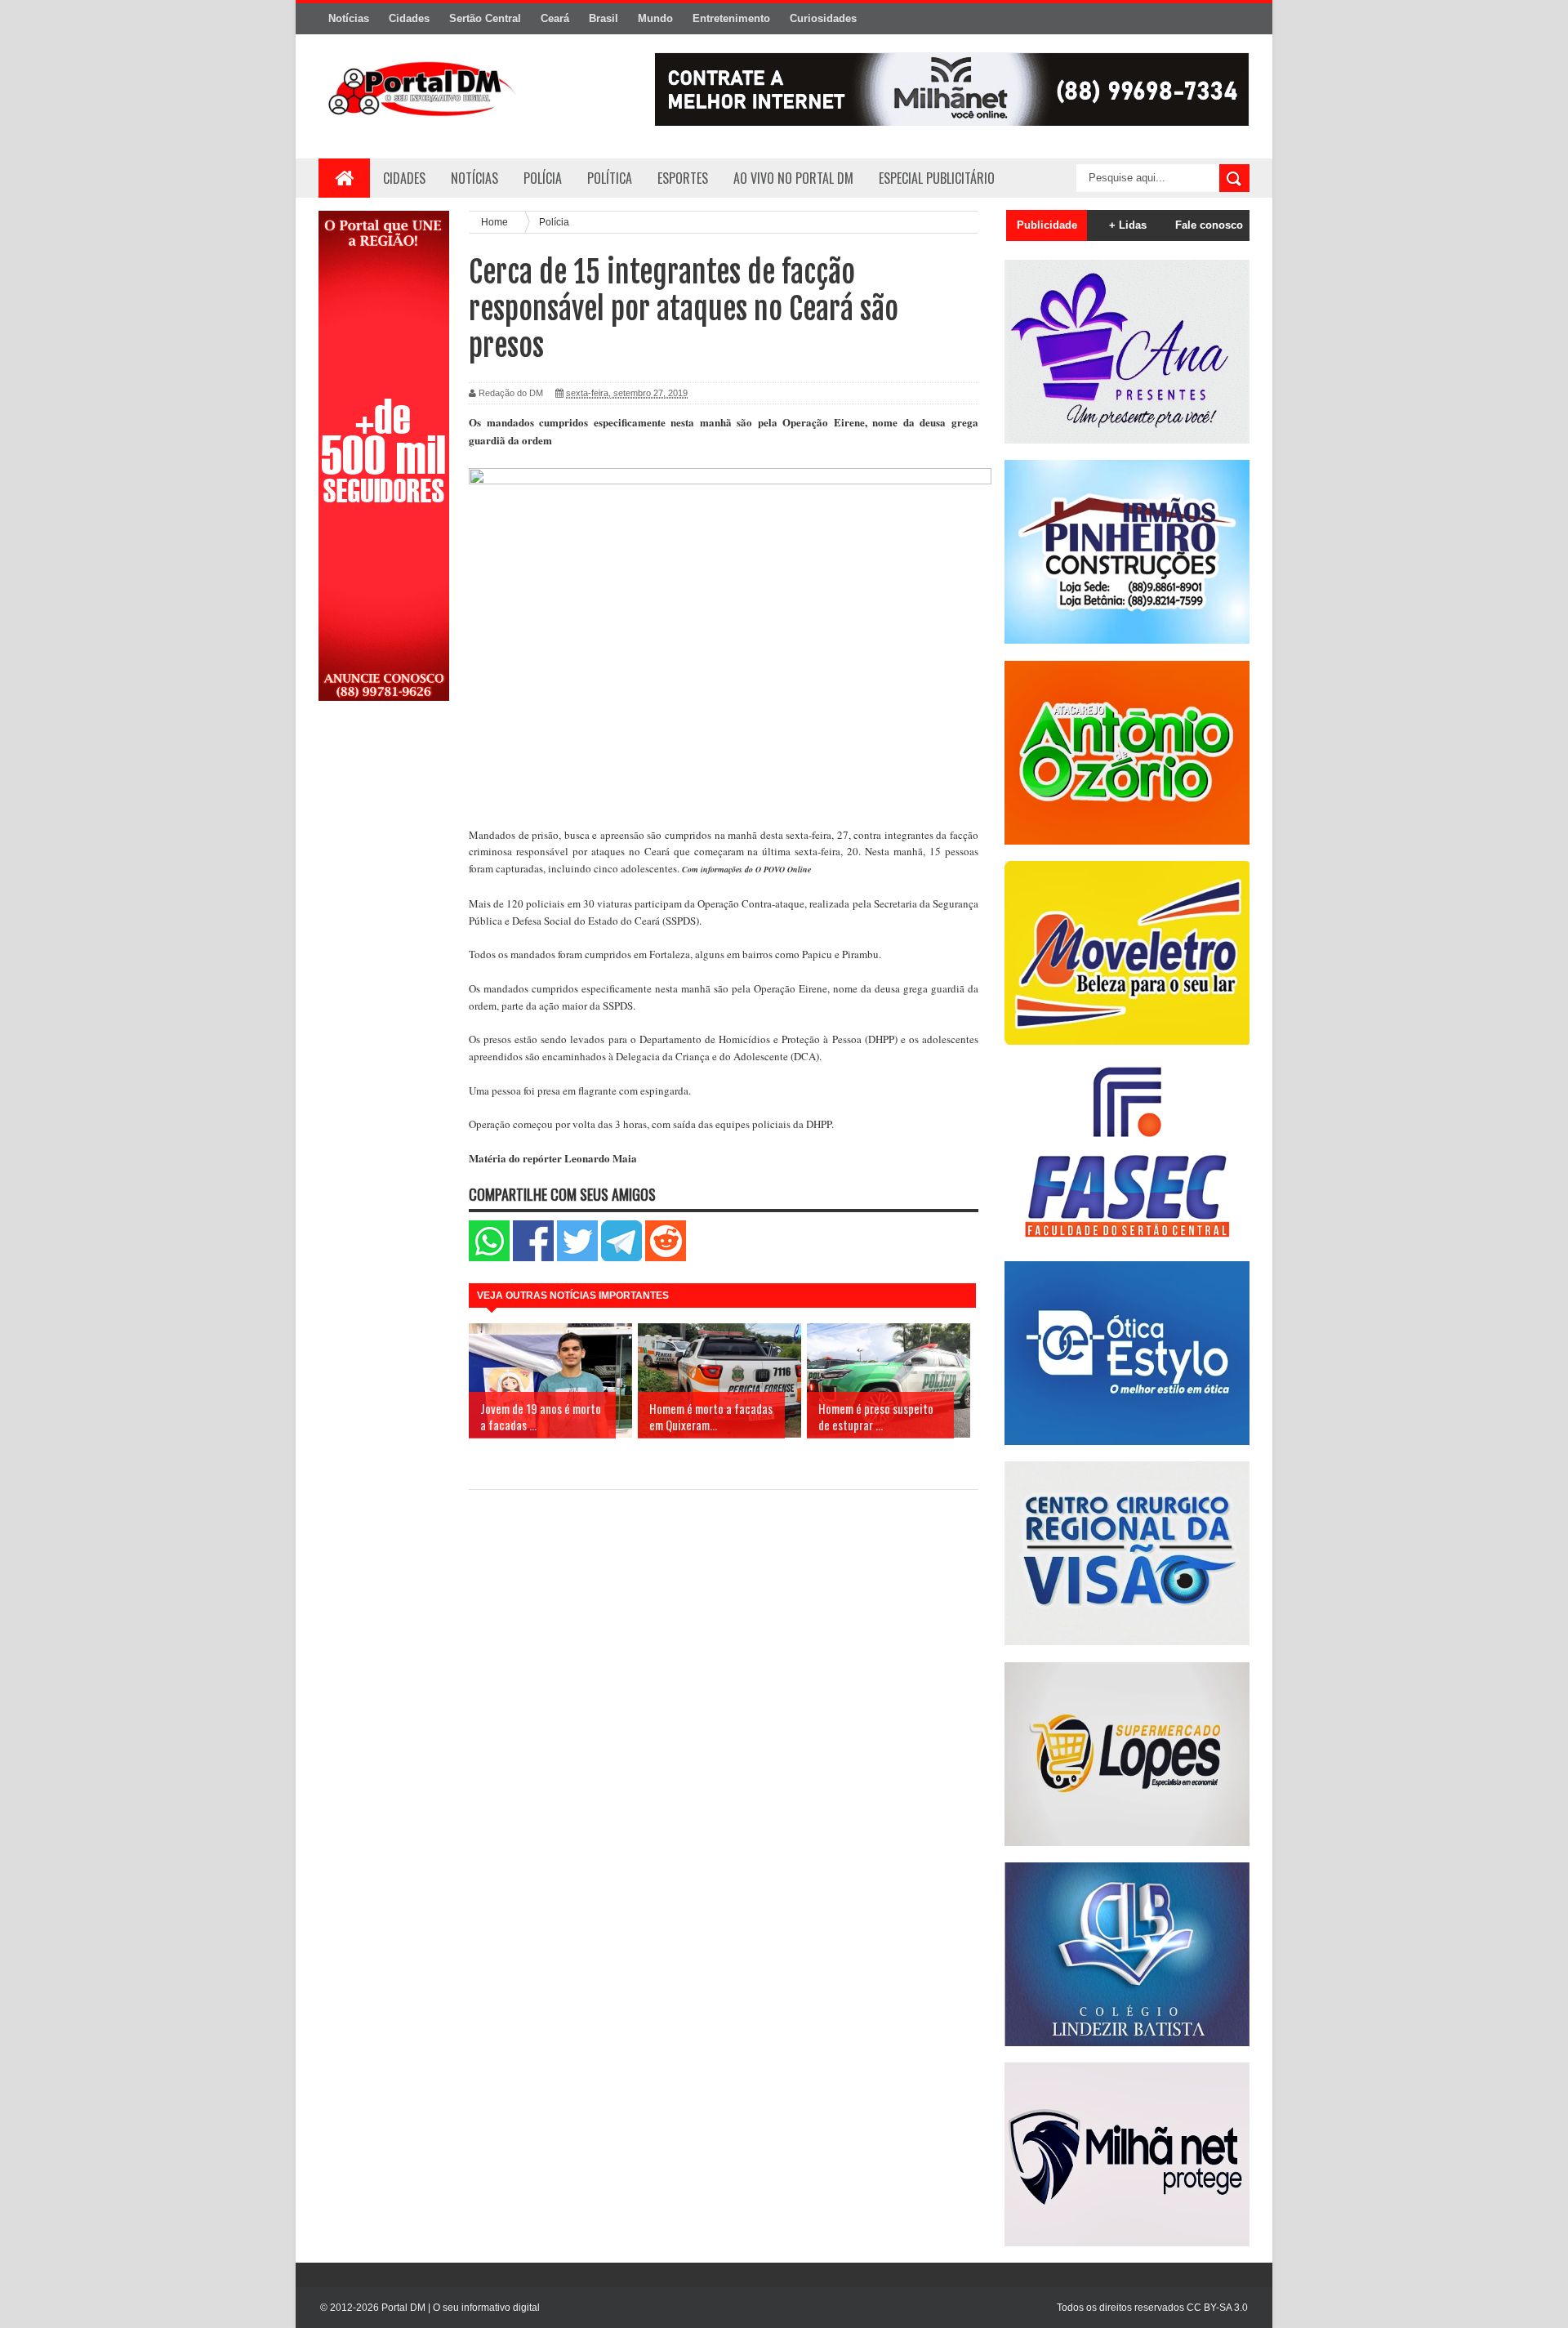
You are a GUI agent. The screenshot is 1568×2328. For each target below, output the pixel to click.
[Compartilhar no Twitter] (577, 1258)
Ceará (555, 18)
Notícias (349, 18)
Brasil (604, 18)
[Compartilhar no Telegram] (621, 1258)
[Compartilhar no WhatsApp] (489, 1258)
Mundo (655, 18)
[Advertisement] (384, 974)
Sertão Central (485, 18)
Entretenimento (731, 18)
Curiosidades (823, 18)
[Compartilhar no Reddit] (666, 1258)
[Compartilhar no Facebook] (533, 1258)
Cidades (409, 18)
